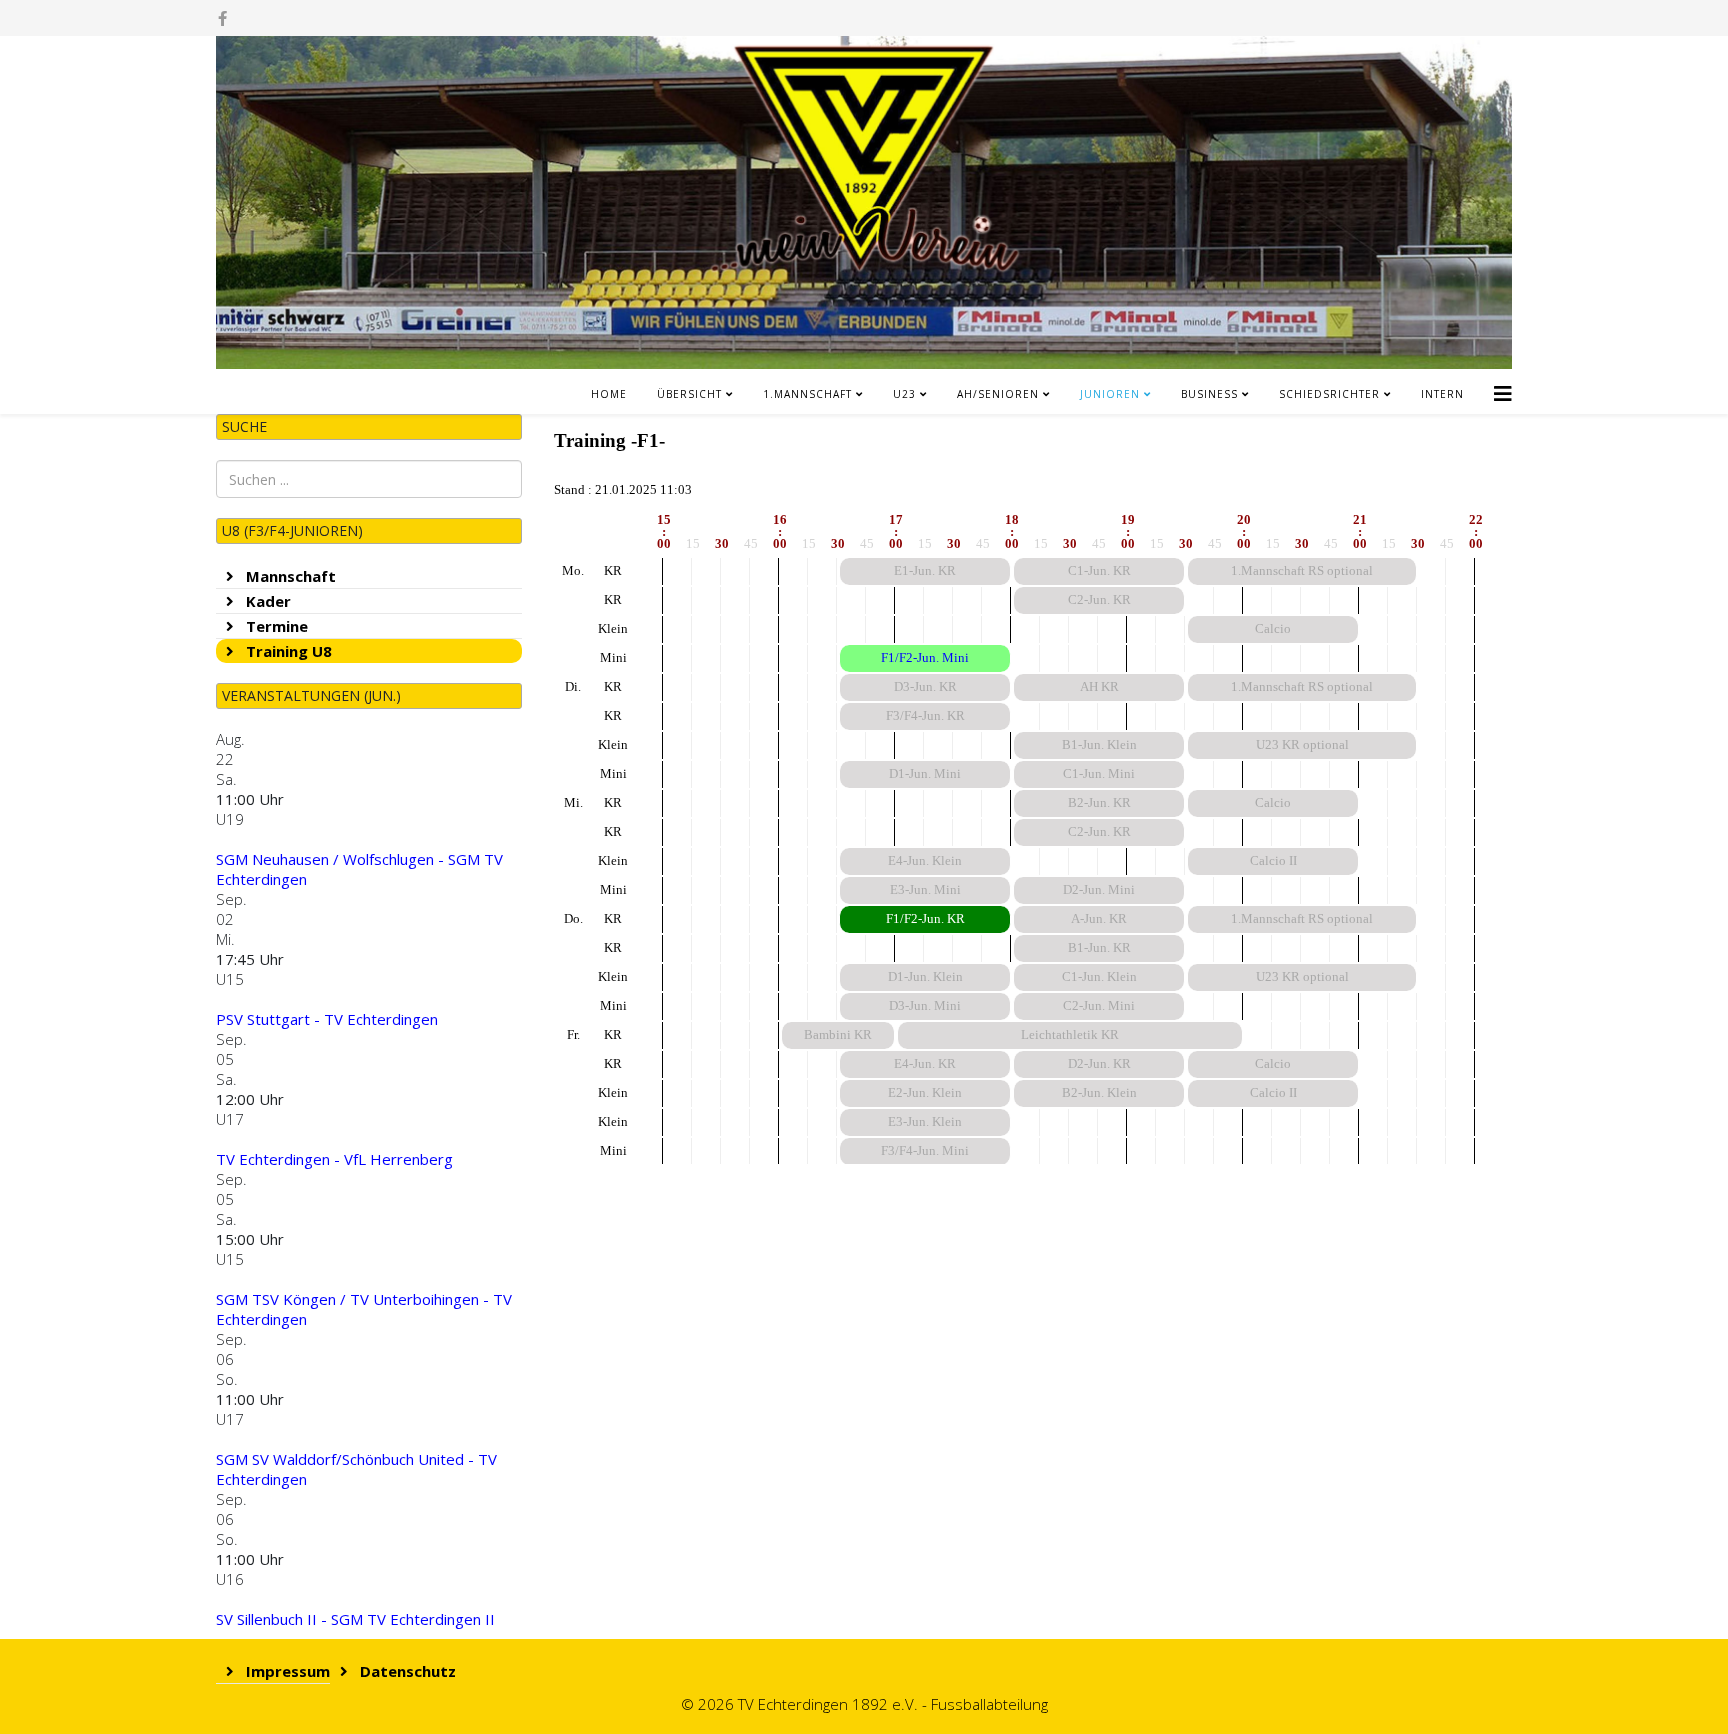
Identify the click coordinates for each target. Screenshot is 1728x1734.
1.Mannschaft (807, 394)
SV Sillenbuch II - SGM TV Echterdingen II (355, 1619)
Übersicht (689, 394)
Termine (275, 626)
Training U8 (287, 651)
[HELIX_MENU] (1503, 386)
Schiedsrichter (1329, 394)
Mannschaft (289, 576)
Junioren (1110, 394)
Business (1209, 394)
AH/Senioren (998, 394)
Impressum (286, 1671)
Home (609, 394)
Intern (1442, 394)
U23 (904, 394)
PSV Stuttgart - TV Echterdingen (327, 1019)
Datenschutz (406, 1671)
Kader (266, 601)
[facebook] (222, 18)
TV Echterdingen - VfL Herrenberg (334, 1159)
